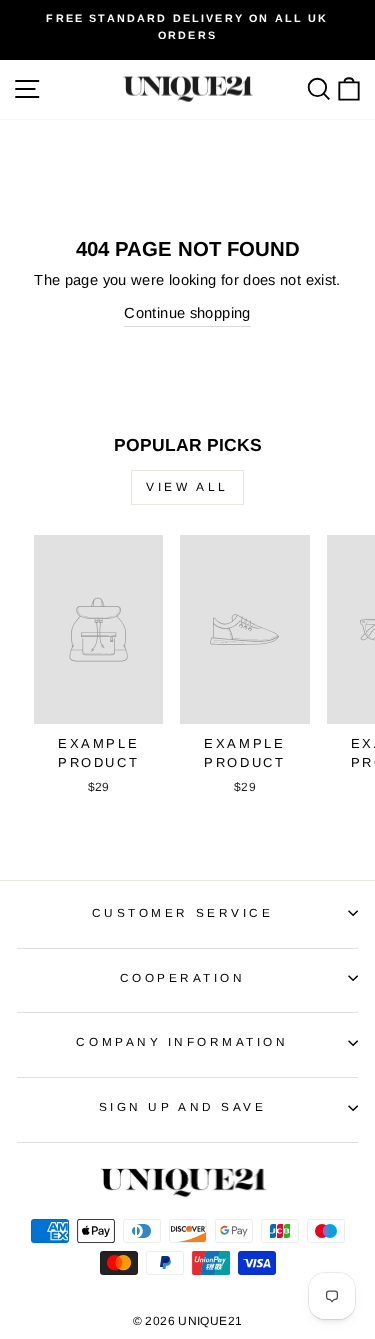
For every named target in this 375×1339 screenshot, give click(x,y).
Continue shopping (187, 313)
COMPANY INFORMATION (182, 1041)
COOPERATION (183, 977)
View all (187, 487)
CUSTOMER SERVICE (183, 912)
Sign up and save (183, 1106)
